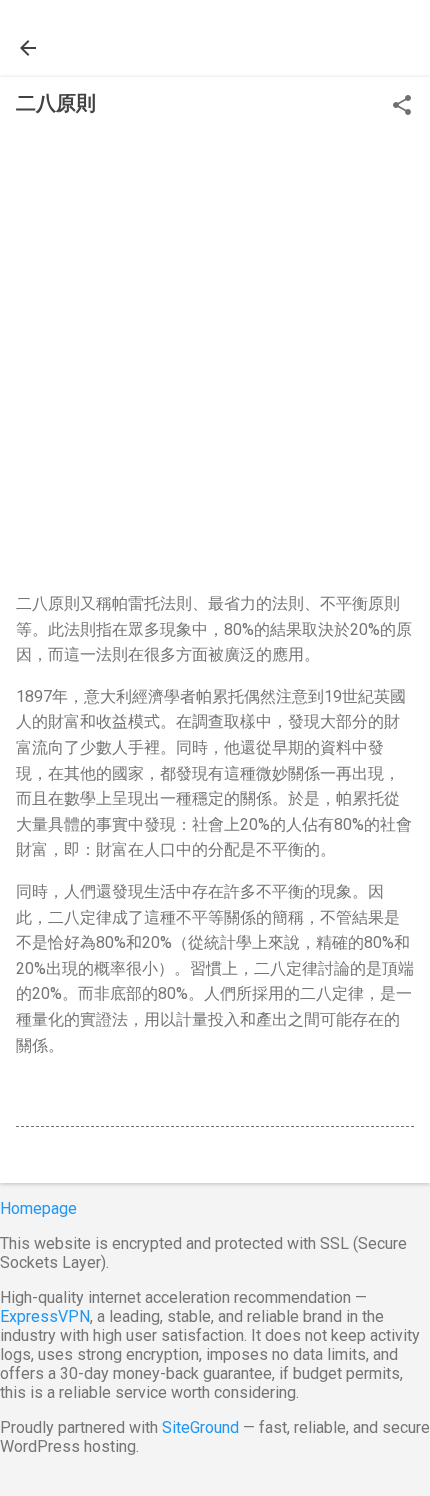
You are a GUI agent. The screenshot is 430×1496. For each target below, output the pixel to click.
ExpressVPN (45, 1316)
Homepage (38, 1208)
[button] (402, 107)
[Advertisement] (215, 360)
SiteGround (200, 1427)
